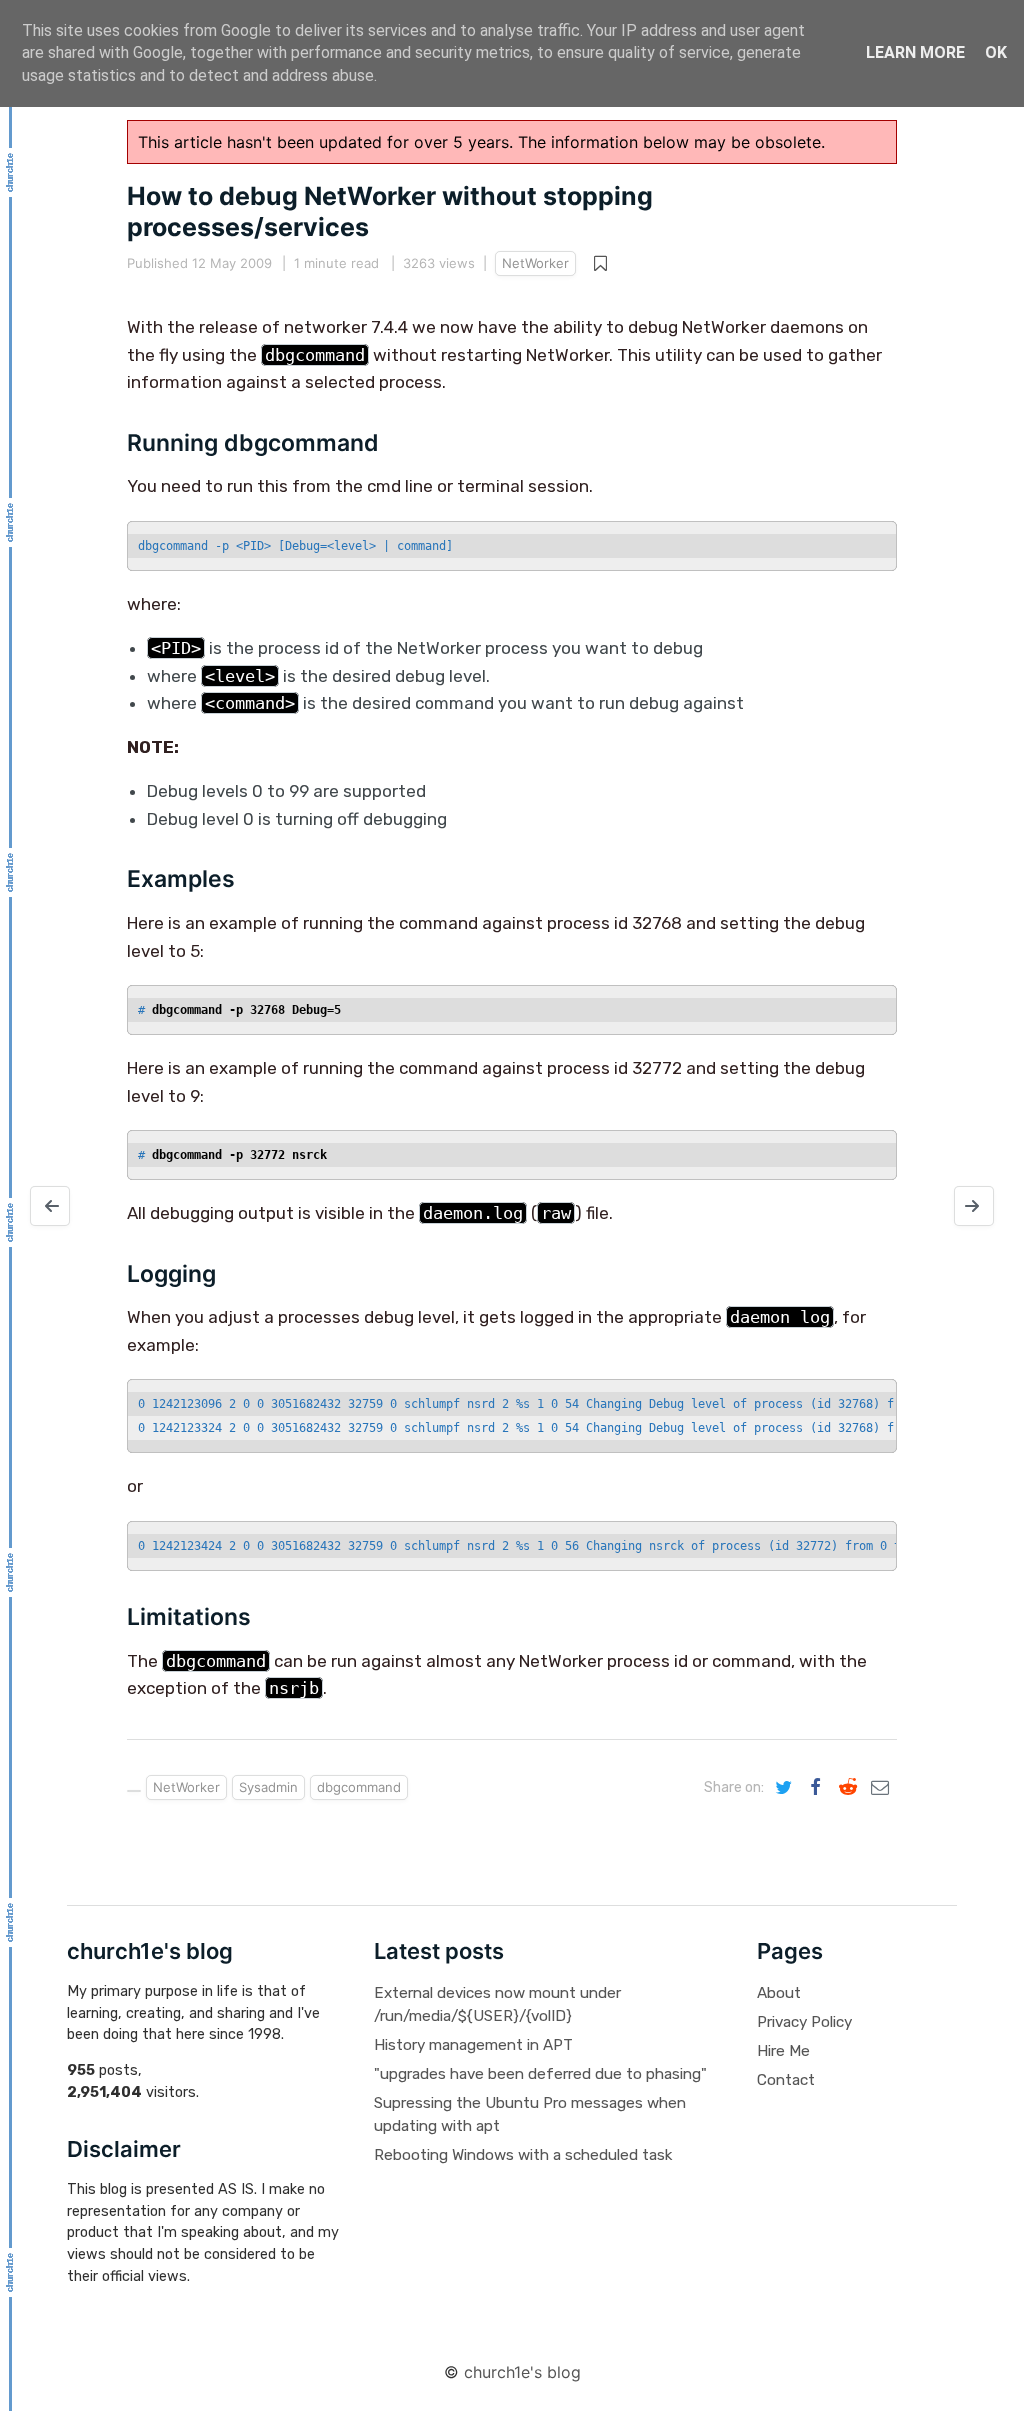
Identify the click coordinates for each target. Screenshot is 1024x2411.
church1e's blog (522, 2372)
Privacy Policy (804, 2022)
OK (996, 52)
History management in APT (473, 2045)
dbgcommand (359, 1787)
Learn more (915, 52)
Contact (786, 2080)
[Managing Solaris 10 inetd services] (50, 1206)
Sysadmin (268, 1787)
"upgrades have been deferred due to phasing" (540, 2074)
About (779, 1993)
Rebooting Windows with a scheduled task (523, 2155)
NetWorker (535, 263)
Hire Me (783, 2051)
